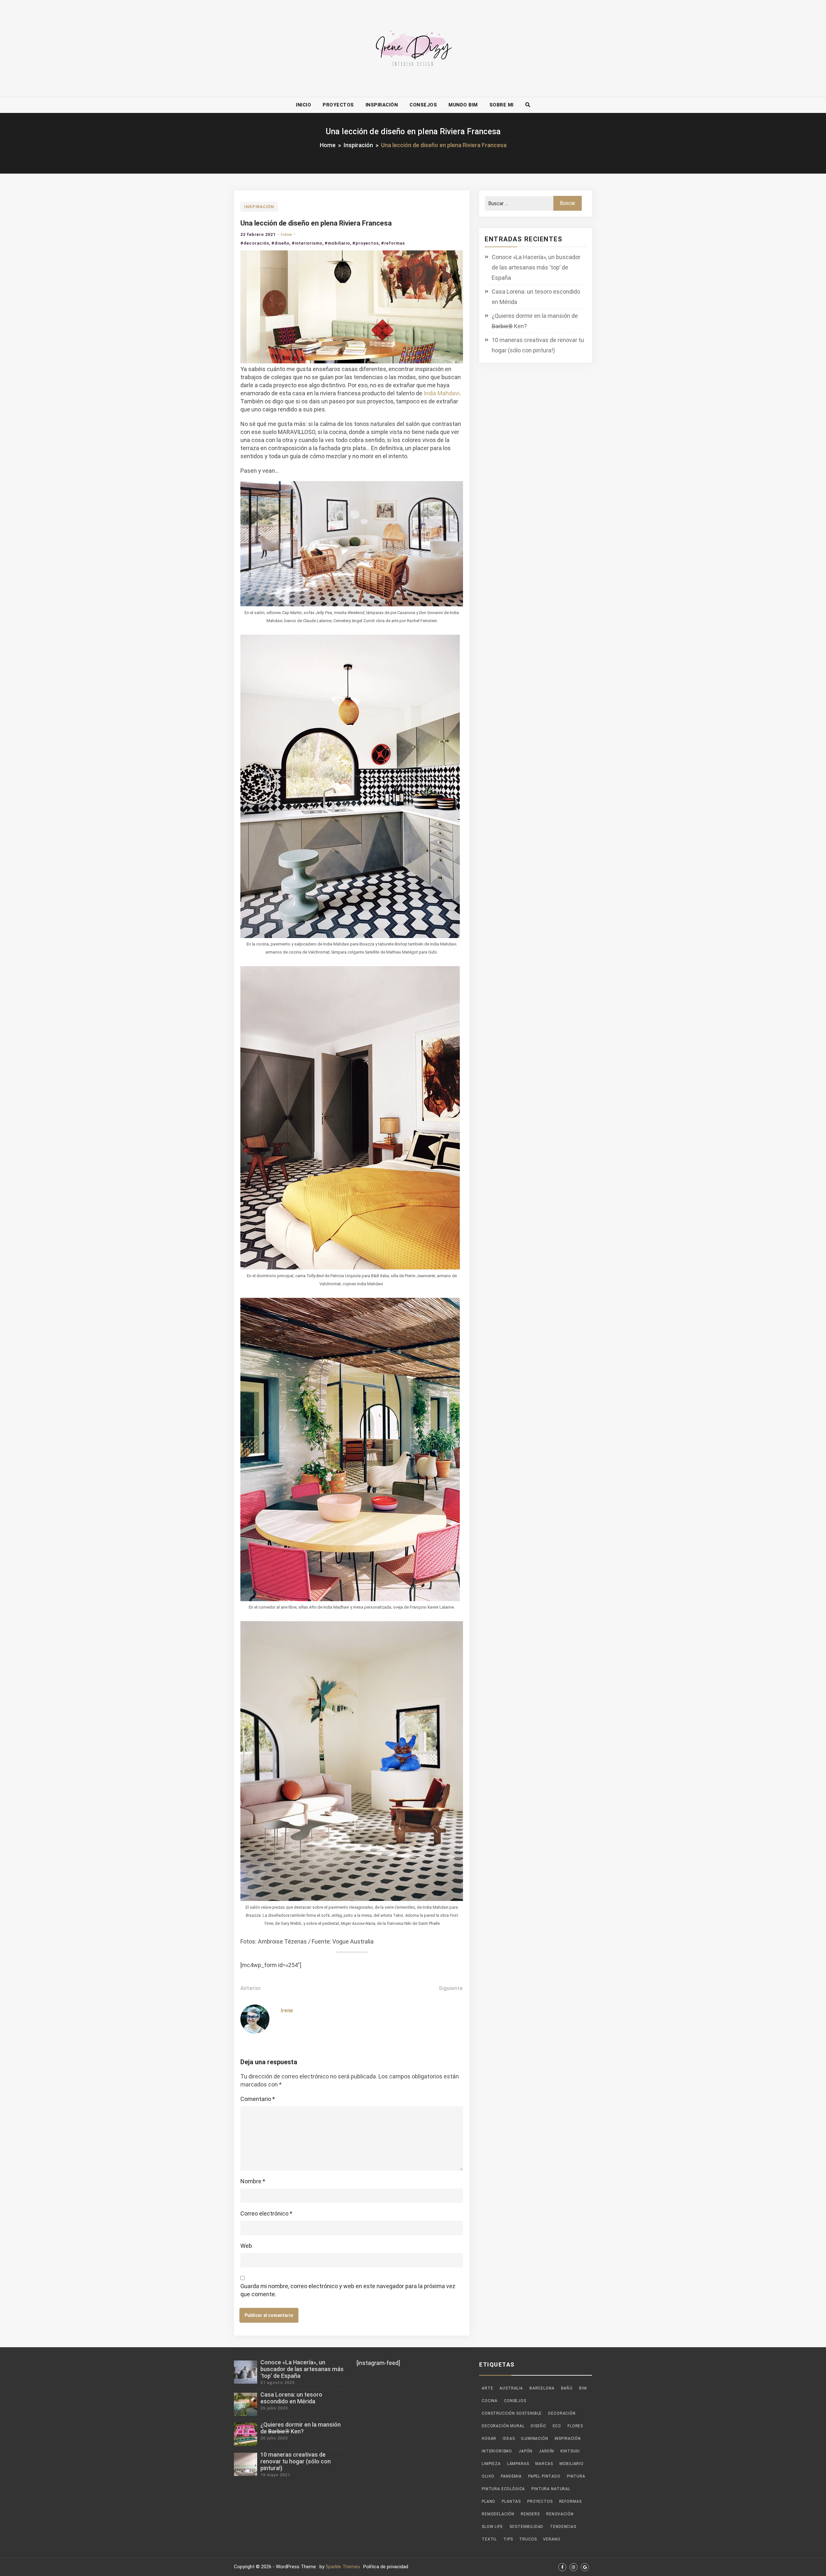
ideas (509, 2439)
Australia (511, 2388)
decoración (562, 2413)
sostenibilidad (527, 2527)
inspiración (568, 2439)
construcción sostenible (512, 2413)
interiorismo (497, 2451)
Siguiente (451, 1988)
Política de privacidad (386, 2567)
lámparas (518, 2464)
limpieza (491, 2464)
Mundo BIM (463, 105)
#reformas (393, 243)
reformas (570, 2501)
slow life (492, 2527)
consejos (515, 2401)
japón (525, 2451)
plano (489, 2501)
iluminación (534, 2439)
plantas (511, 2501)
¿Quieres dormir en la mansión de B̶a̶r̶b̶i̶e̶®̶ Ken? (535, 321)
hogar (489, 2439)
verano (552, 2539)
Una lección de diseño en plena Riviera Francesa (316, 223)
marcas (544, 2464)
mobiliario (572, 2464)
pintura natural (551, 2489)
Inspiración (382, 105)
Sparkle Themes (343, 2567)
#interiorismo (307, 243)
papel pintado (544, 2476)
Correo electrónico (266, 2213)
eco (557, 2426)
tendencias (563, 2527)
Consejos (423, 105)
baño (567, 2388)
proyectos (540, 2501)
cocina (490, 2401)
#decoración (255, 243)
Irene (286, 234)
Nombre (253, 2181)
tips (508, 2539)
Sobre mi (502, 105)
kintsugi (570, 2451)
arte (487, 2388)
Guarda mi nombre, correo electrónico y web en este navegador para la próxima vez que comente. (348, 2290)
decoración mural (503, 2426)
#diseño (280, 243)
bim (583, 2388)
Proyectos (338, 105)
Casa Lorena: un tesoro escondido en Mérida (536, 297)
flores (575, 2426)
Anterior (251, 1988)
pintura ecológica (503, 2489)
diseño (538, 2426)
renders (530, 2514)
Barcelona (542, 2388)
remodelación (498, 2514)
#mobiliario (337, 243)
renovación (560, 2514)
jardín (546, 2451)
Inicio (303, 105)
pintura (576, 2476)
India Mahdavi (442, 393)
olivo (488, 2476)
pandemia (511, 2476)
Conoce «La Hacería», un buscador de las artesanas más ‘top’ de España (536, 267)
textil (489, 2539)
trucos (528, 2539)
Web (246, 2246)
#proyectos (366, 243)
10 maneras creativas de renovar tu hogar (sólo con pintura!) (538, 345)
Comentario (258, 2099)
